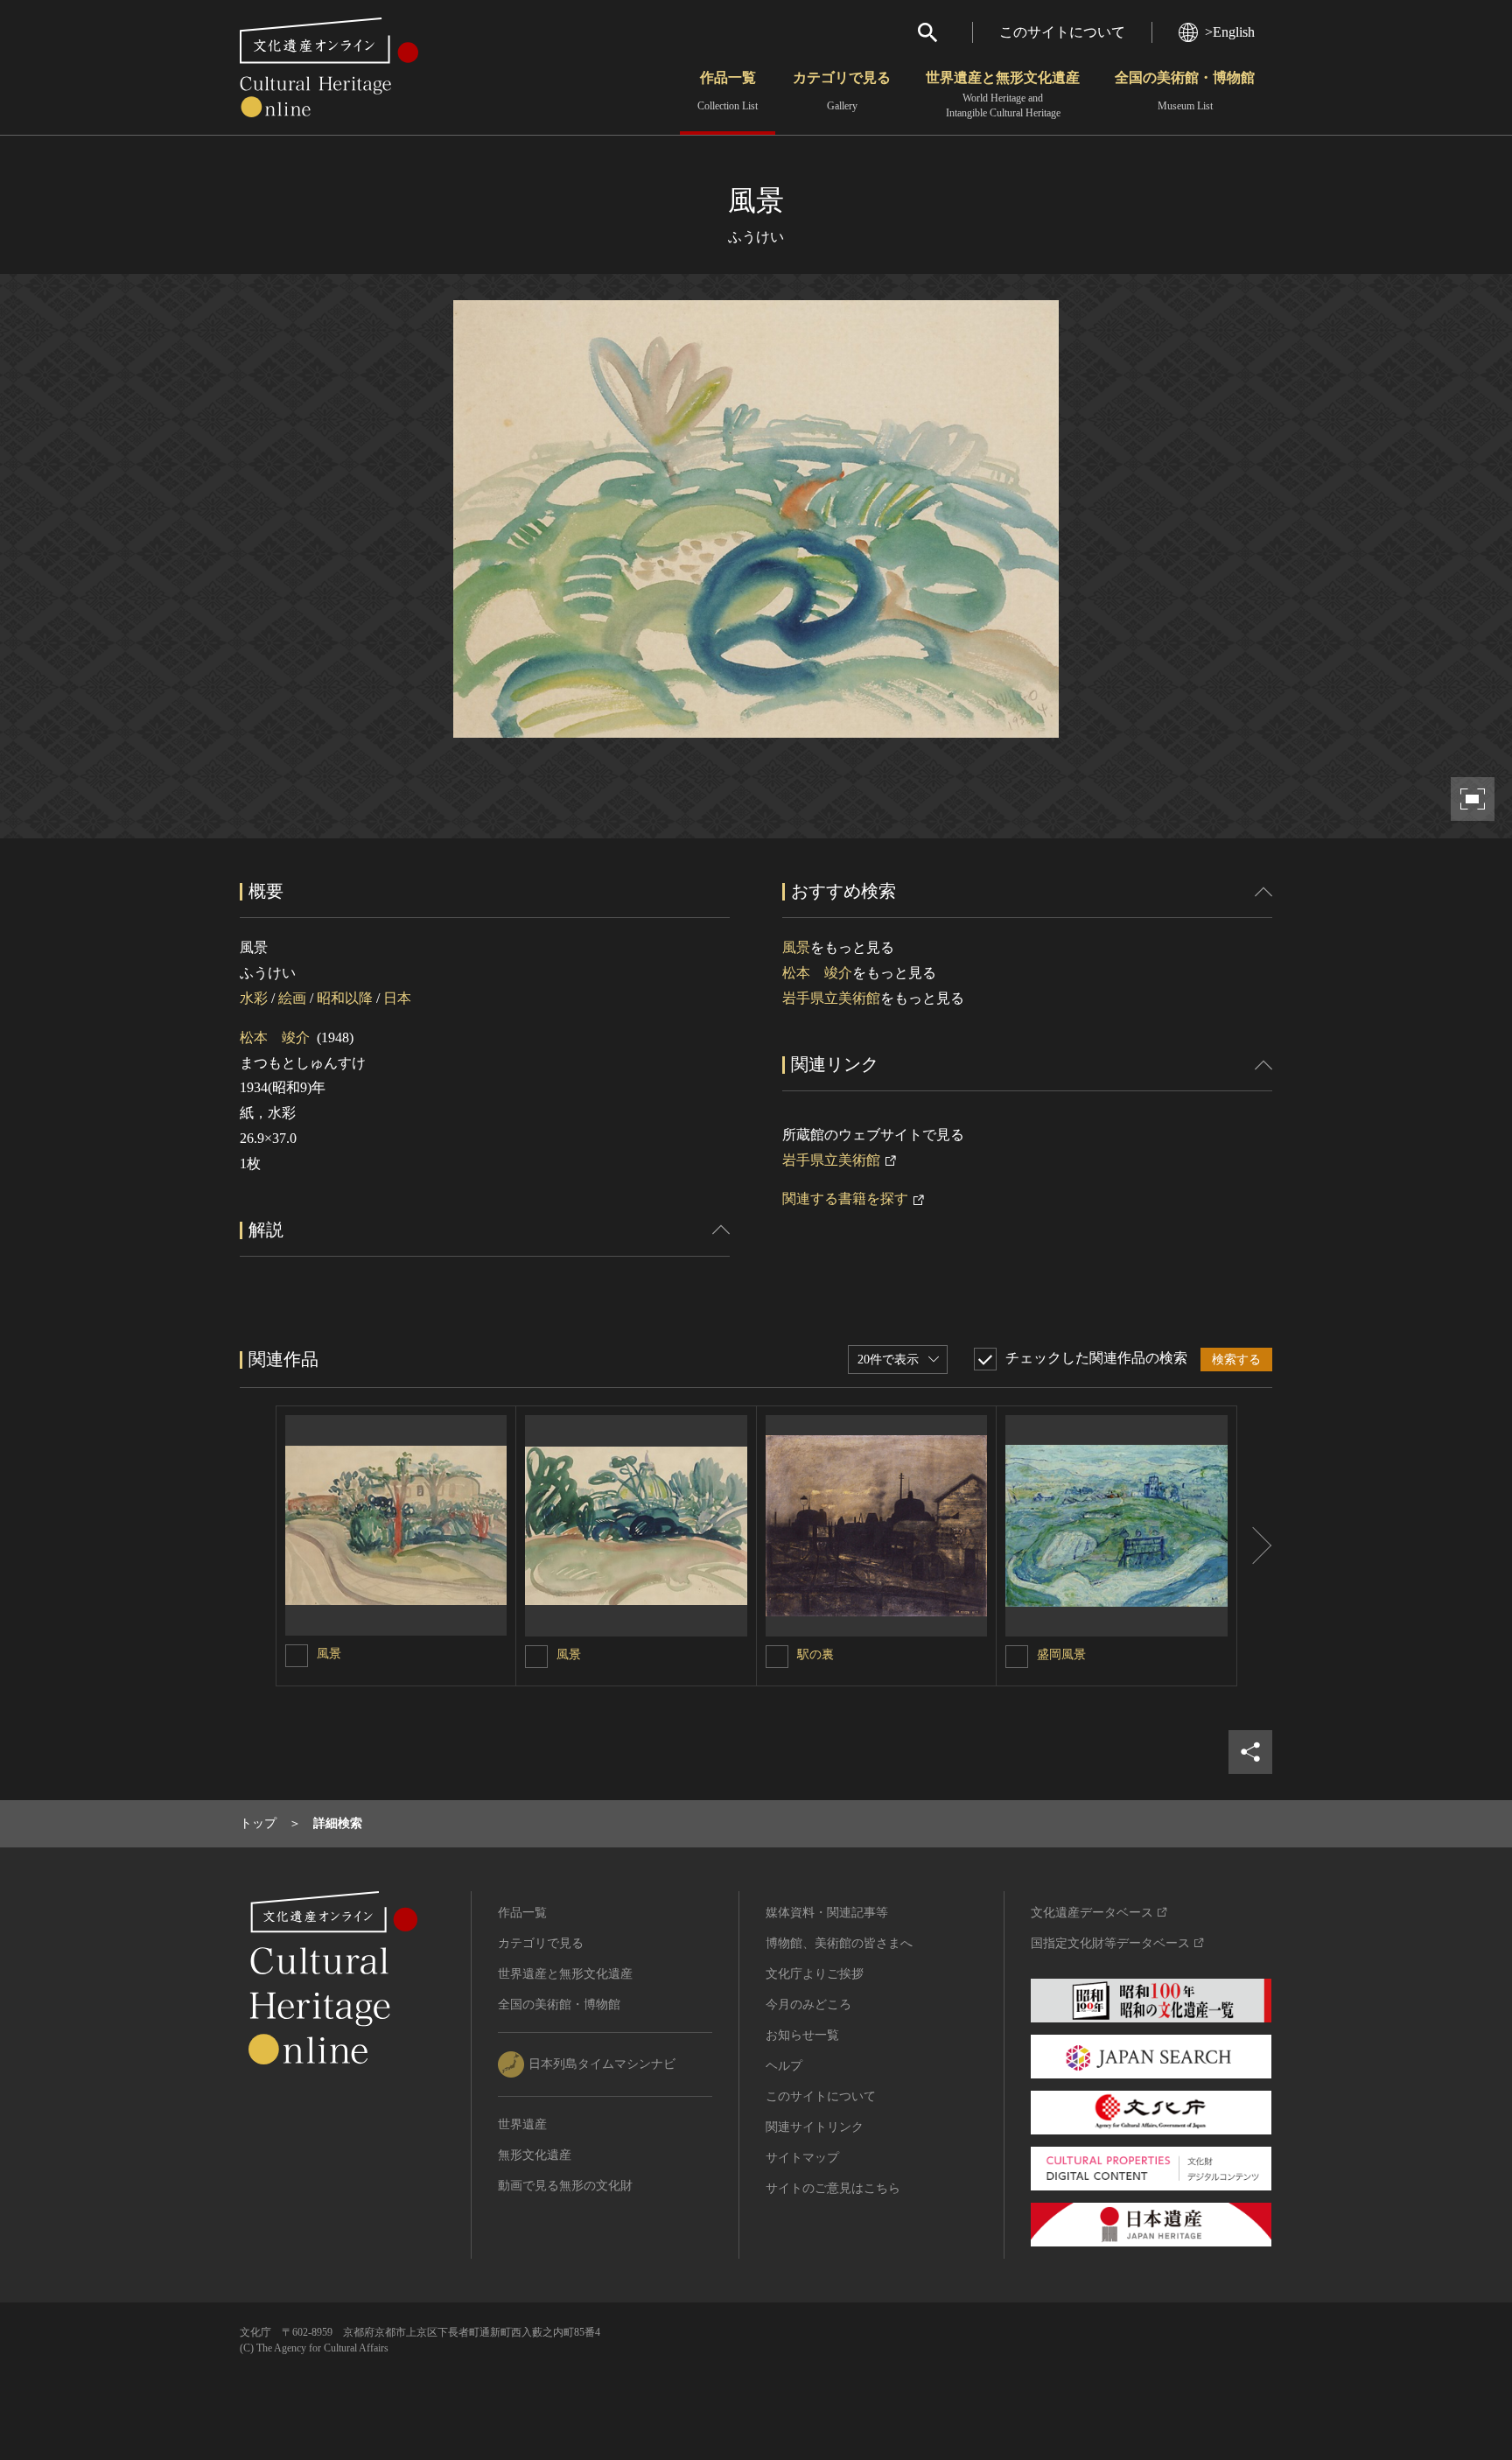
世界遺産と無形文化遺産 (1003, 95)
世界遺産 (522, 2124)
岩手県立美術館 (831, 998)
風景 (796, 947)
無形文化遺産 (535, 2155)
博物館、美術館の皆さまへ (839, 1943)
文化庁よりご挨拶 (815, 1974)
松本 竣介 (275, 1037)
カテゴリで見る (842, 91)
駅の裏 (815, 1654)
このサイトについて (1062, 32)
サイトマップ (802, 2158)
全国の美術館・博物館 (1185, 91)
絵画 (292, 998)
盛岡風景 (1061, 1654)
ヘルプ (784, 2066)
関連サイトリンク (815, 2127)
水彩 (254, 998)
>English (1230, 32)
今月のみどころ (808, 2004)
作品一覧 (728, 91)
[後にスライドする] (1255, 1546)
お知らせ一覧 (802, 2035)
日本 (397, 998)
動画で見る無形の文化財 (565, 2186)
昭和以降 (345, 998)
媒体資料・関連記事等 (827, 1913)
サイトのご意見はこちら (833, 2188)
